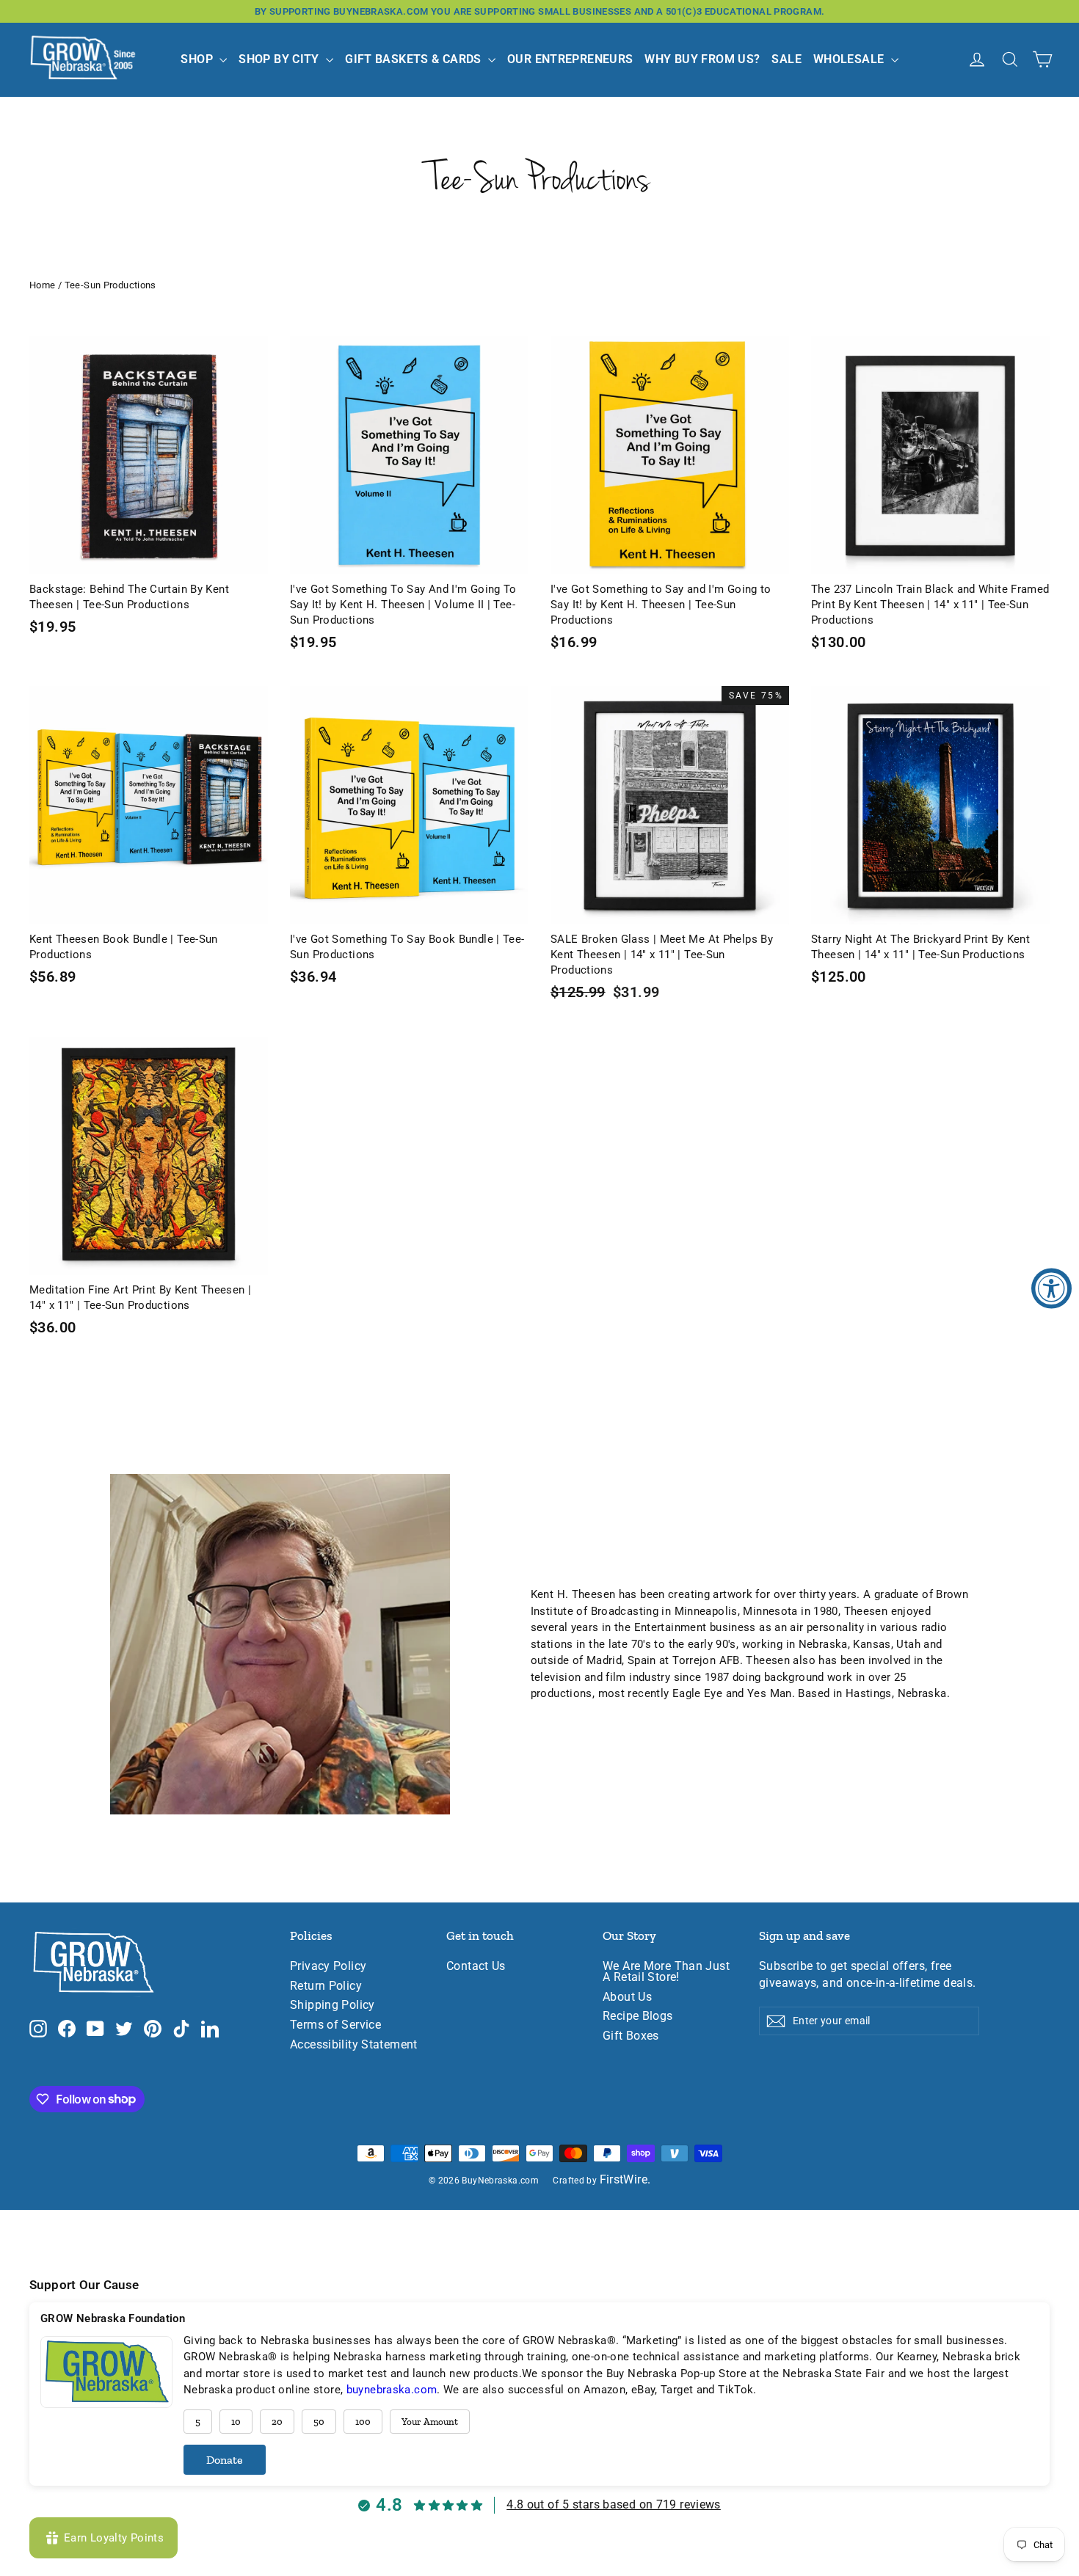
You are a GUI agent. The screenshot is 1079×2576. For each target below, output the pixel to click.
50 (319, 2422)
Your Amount (430, 2422)
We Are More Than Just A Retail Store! (666, 1972)
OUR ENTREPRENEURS (570, 59)
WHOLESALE (850, 59)
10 (236, 2422)
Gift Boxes (631, 2036)
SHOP (198, 59)
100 (363, 2422)
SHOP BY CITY (280, 59)
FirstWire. (625, 2180)
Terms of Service (335, 2025)
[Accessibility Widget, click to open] (1051, 1288)
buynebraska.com (392, 2390)
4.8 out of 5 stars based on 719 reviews (614, 2504)
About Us (627, 1997)
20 (277, 2422)
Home (43, 285)
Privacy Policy (328, 1966)
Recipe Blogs (638, 2016)
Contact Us (476, 1966)
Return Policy (326, 1986)
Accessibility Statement (354, 2045)
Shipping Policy (333, 2005)
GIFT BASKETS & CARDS (415, 59)
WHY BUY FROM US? (702, 59)
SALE (786, 59)
